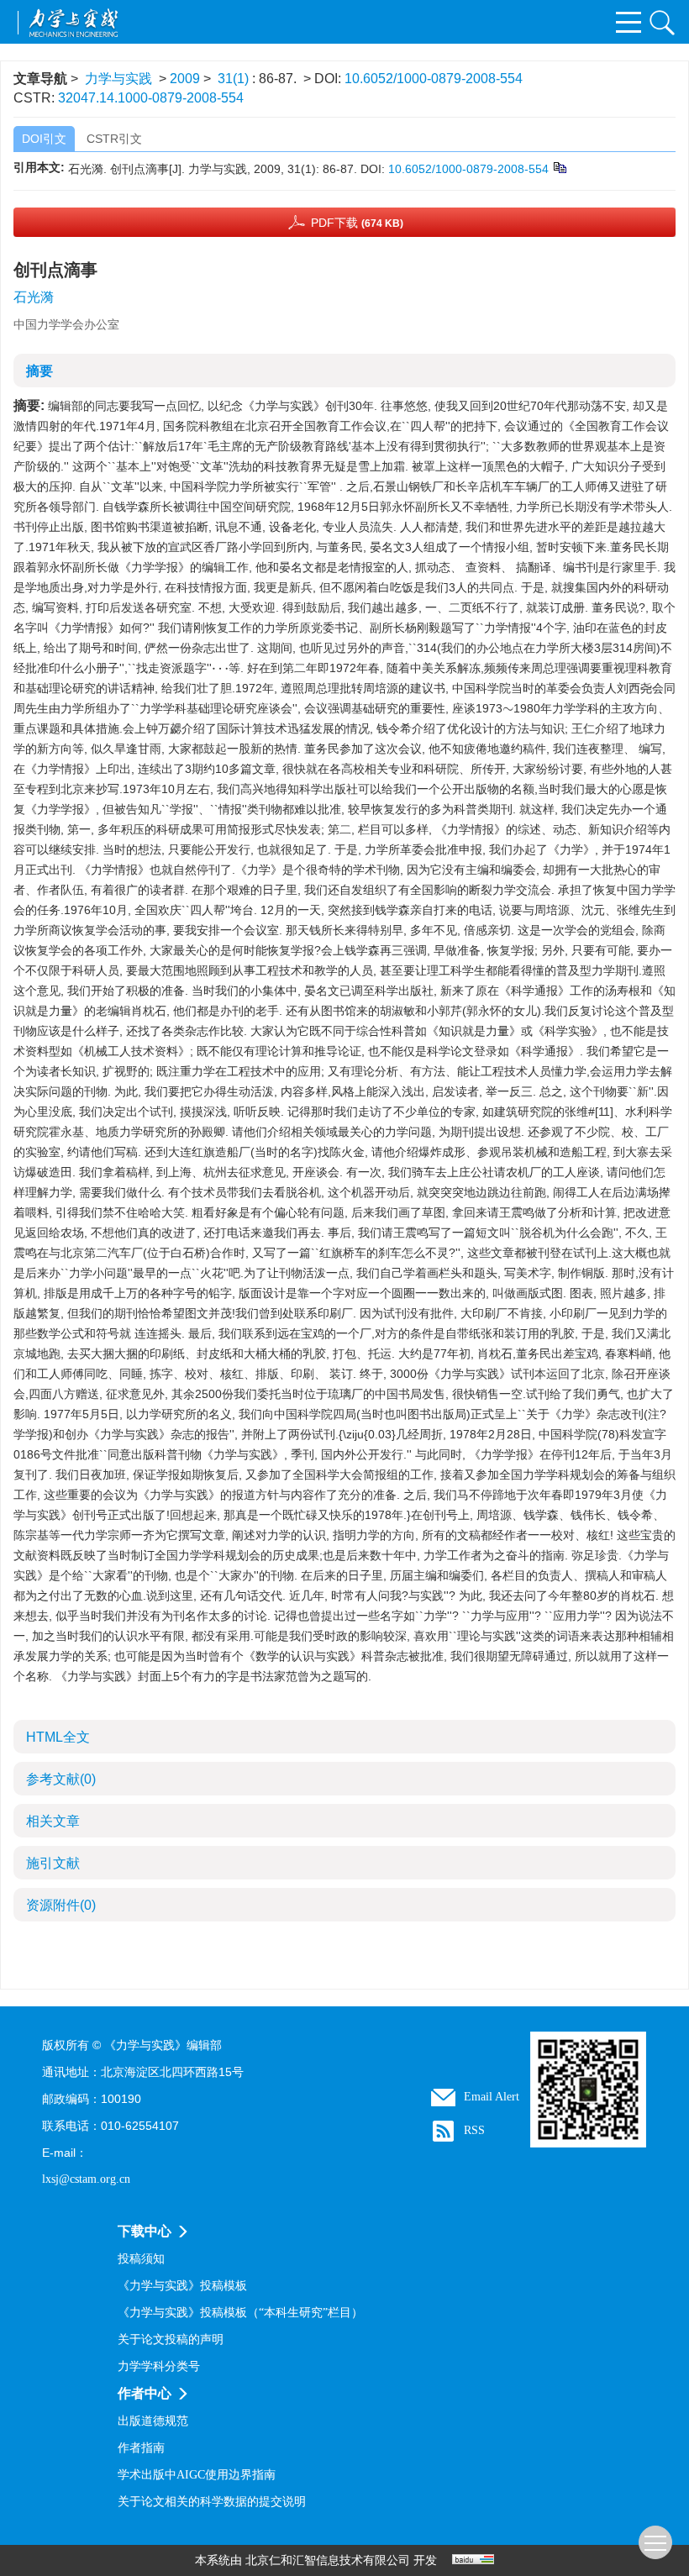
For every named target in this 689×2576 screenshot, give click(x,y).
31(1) (235, 79)
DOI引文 (44, 139)
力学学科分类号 (159, 2366)
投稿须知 (141, 2259)
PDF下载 (357, 223)
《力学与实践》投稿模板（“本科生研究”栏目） (240, 2313)
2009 (185, 79)
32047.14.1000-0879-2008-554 (151, 98)
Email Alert (492, 2097)
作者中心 (145, 2393)
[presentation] (220, 668)
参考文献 (61, 1779)
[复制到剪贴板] (559, 166)
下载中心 (145, 2231)
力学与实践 (118, 79)
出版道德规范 (153, 2421)
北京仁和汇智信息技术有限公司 (328, 2560)
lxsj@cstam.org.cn (86, 2179)
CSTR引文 (114, 139)
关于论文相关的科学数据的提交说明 (212, 2502)
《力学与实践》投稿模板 (182, 2286)
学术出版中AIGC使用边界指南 (197, 2475)
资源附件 (61, 1905)
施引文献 (53, 1863)
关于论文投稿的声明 (171, 2339)
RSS (474, 2130)
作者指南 (141, 2448)
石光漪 (34, 297)
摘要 (39, 371)
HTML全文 (58, 1737)
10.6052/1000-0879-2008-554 (434, 79)
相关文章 (53, 1821)
